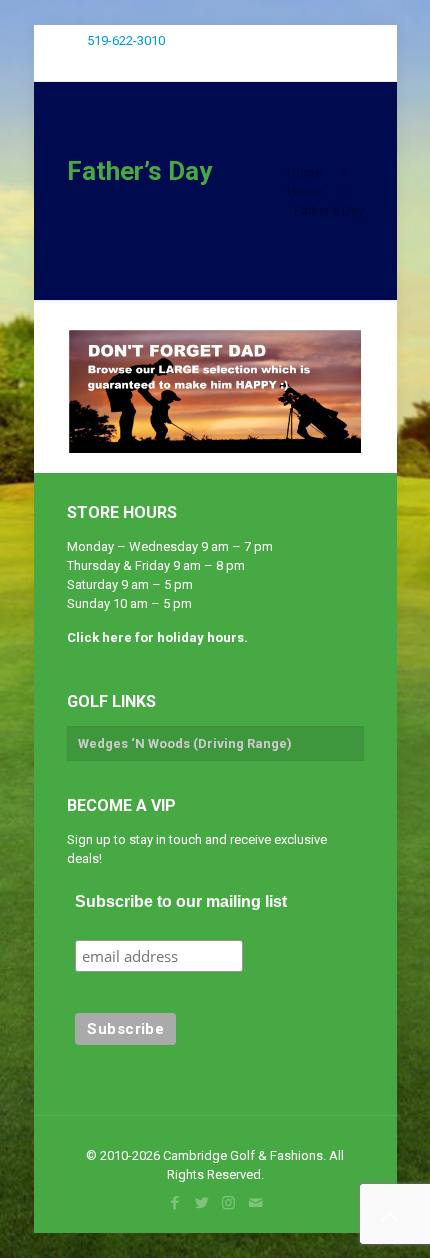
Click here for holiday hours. (157, 637)
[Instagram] (326, 35)
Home (304, 172)
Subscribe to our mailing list (181, 901)
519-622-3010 (126, 40)
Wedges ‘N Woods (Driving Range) (185, 743)
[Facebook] (272, 35)
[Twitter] (299, 35)
